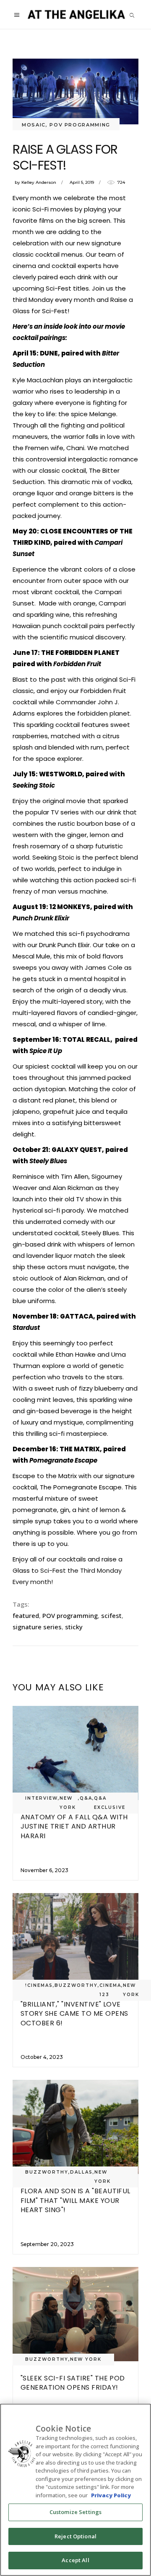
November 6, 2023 (44, 1870)
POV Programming (80, 125)
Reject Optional (75, 2536)
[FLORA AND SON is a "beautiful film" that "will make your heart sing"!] (75, 2127)
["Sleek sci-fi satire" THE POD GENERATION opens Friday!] (75, 2314)
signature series (37, 1627)
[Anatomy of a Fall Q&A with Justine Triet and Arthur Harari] (75, 1753)
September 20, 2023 (47, 2244)
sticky (74, 1627)
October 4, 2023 (42, 2057)
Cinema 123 (110, 1990)
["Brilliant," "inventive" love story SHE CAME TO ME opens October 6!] (75, 1940)
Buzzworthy (76, 1985)
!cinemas (39, 1985)
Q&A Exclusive (110, 1803)
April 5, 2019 (82, 182)
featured (26, 1615)
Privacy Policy (111, 2495)
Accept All (75, 2560)
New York (68, 1803)
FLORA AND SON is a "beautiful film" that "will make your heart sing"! (75, 2200)
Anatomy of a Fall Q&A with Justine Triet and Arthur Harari (74, 1826)
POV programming (70, 1615)
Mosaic (34, 125)
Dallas (81, 2172)
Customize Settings (75, 2512)
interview (42, 1798)
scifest (111, 1615)
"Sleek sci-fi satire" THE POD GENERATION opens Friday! (73, 2383)
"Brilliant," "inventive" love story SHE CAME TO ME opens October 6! (74, 2014)
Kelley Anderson (39, 182)
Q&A (86, 1798)
